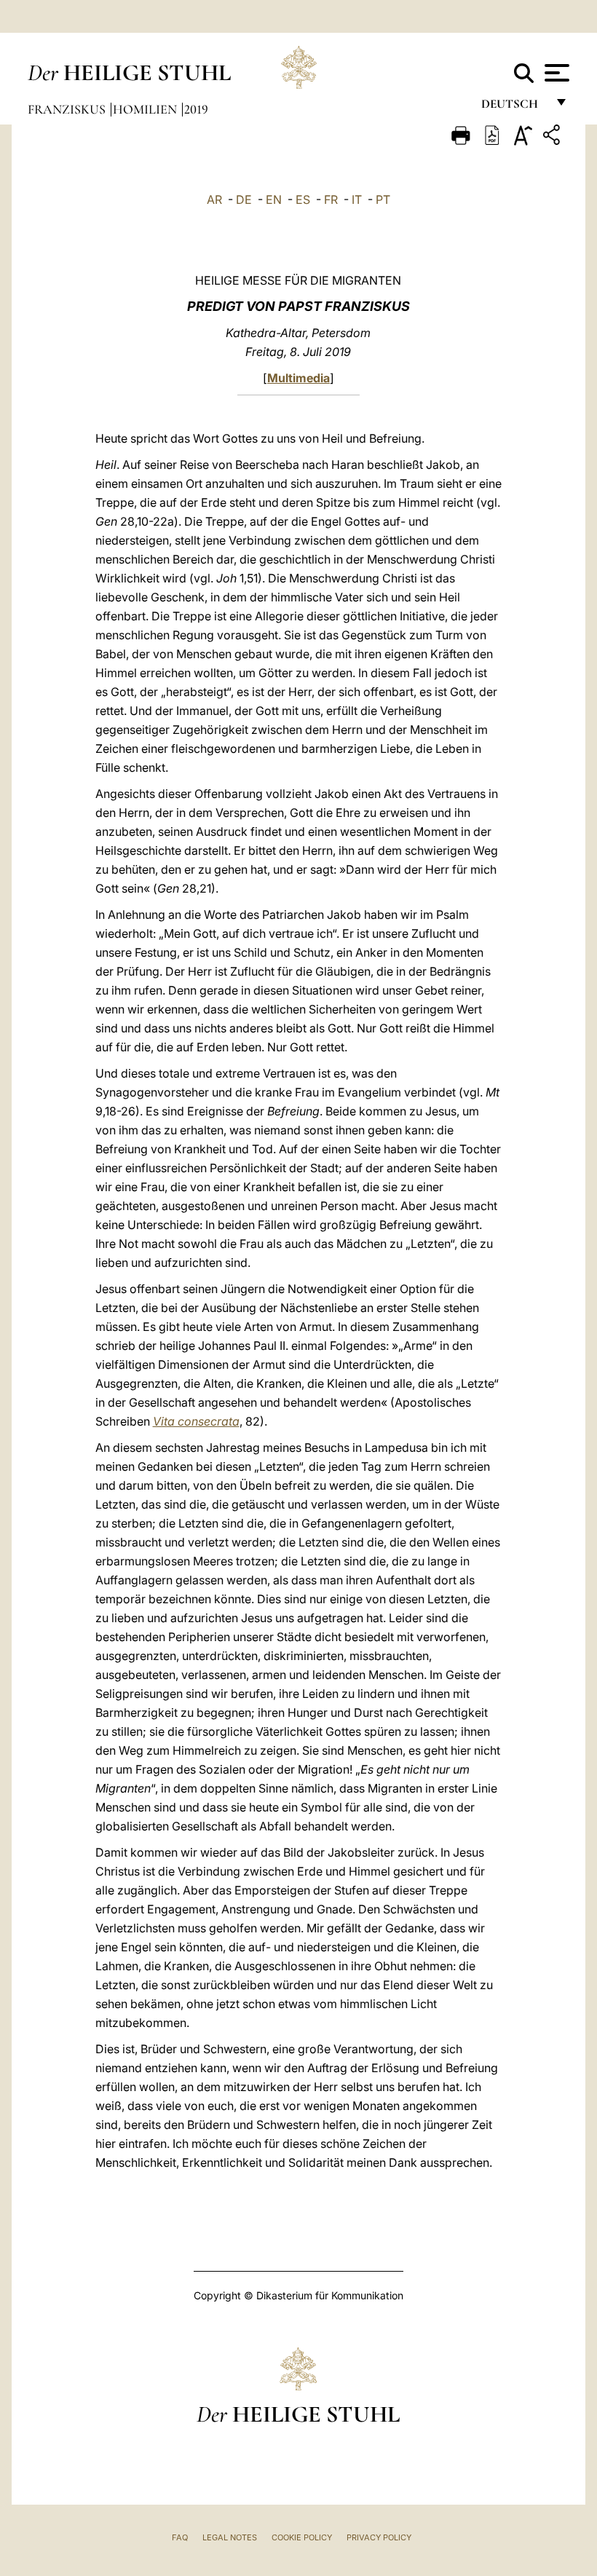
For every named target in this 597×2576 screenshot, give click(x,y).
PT (383, 199)
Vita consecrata (196, 1421)
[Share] (553, 137)
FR (331, 199)
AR (214, 199)
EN (274, 199)
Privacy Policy (379, 2537)
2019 (196, 109)
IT (357, 199)
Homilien (146, 109)
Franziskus (68, 109)
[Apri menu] (555, 73)
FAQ (180, 2537)
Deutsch (514, 107)
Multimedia (298, 378)
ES (303, 199)
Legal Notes (230, 2537)
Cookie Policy (302, 2537)
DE (244, 199)
